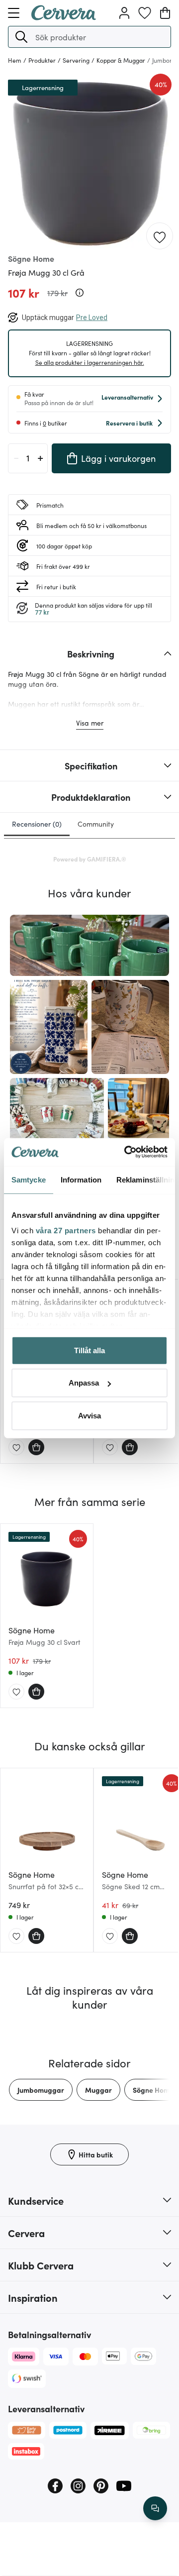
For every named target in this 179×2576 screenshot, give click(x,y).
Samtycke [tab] (29, 1179)
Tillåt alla (89, 1350)
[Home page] (64, 17)
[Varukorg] (165, 13)
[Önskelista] (145, 13)
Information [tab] (81, 1179)
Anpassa (84, 1383)
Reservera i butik (129, 423)
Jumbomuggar (41, 2090)
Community (96, 824)
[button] (21, 37)
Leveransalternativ (127, 397)
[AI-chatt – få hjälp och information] (155, 2508)
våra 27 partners (66, 1231)
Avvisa (89, 1415)
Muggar (98, 2090)
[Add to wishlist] (160, 236)
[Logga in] (124, 13)
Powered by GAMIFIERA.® (90, 859)
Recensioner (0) (37, 824)
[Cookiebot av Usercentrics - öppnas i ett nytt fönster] (126, 1152)
